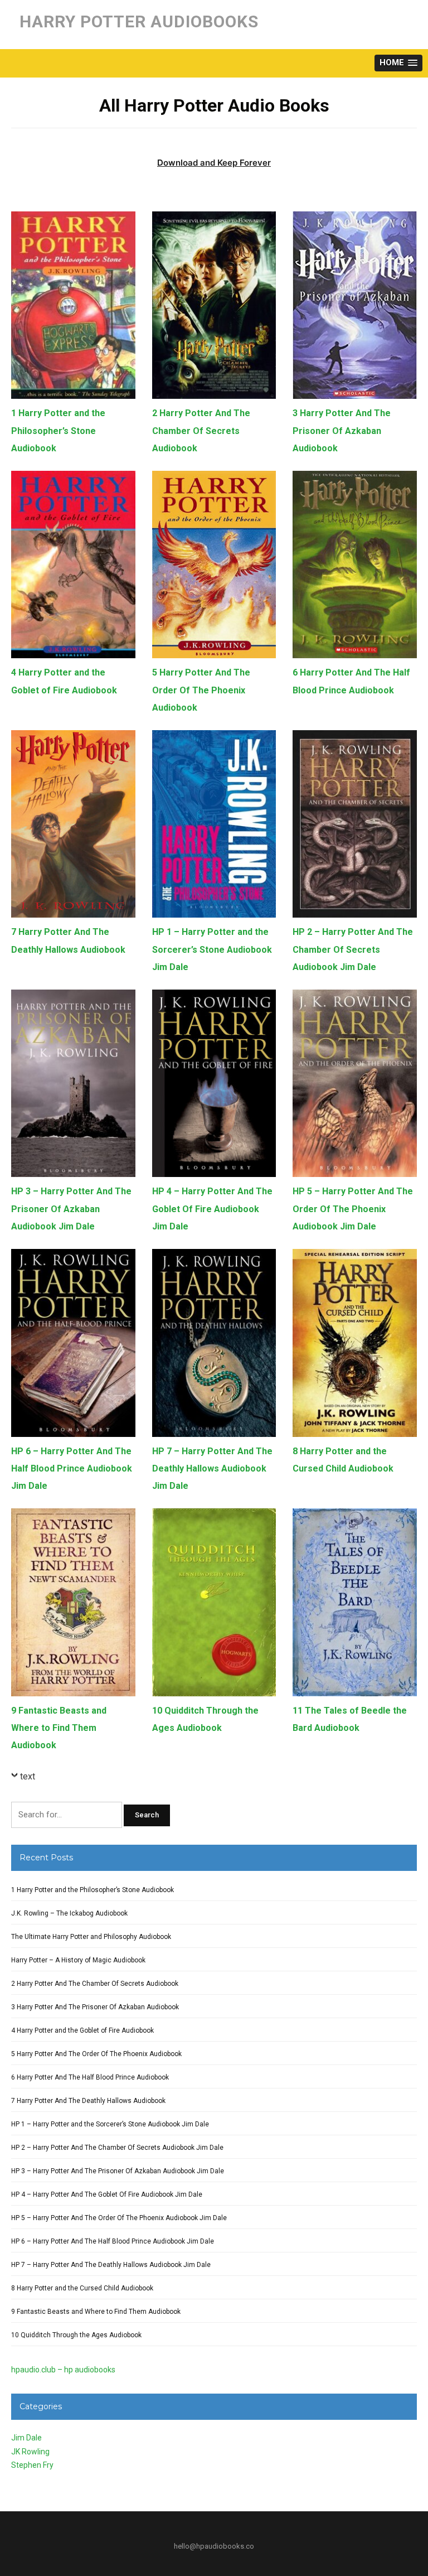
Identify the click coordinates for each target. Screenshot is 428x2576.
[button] (398, 63)
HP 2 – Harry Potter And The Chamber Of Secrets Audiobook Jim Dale (353, 949)
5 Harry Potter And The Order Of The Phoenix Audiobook (201, 690)
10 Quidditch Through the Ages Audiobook (76, 2335)
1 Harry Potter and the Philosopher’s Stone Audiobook (58, 430)
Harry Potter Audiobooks (139, 21)
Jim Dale (26, 2438)
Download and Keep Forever (214, 163)
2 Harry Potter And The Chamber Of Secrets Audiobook (201, 430)
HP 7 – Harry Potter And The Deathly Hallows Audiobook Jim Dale (212, 1468)
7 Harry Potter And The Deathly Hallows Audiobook (88, 2101)
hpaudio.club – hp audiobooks (63, 2370)
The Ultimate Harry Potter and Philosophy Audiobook (91, 1937)
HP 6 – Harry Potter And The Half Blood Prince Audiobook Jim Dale (72, 1468)
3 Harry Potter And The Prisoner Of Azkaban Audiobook (342, 430)
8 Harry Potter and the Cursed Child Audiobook (82, 2288)
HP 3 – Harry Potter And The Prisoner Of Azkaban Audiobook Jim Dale (71, 1209)
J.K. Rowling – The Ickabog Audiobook (69, 1913)
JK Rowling (30, 2452)
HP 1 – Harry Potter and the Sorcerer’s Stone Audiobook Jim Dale (212, 949)
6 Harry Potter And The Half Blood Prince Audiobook (90, 2077)
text (28, 1776)
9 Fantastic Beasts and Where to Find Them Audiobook (59, 1728)
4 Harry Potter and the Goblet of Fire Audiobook (82, 2030)
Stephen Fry (32, 2465)
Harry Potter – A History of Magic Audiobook (78, 1960)
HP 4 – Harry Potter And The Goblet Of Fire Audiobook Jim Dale (212, 1209)
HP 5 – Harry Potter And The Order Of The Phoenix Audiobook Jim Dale (353, 1209)
